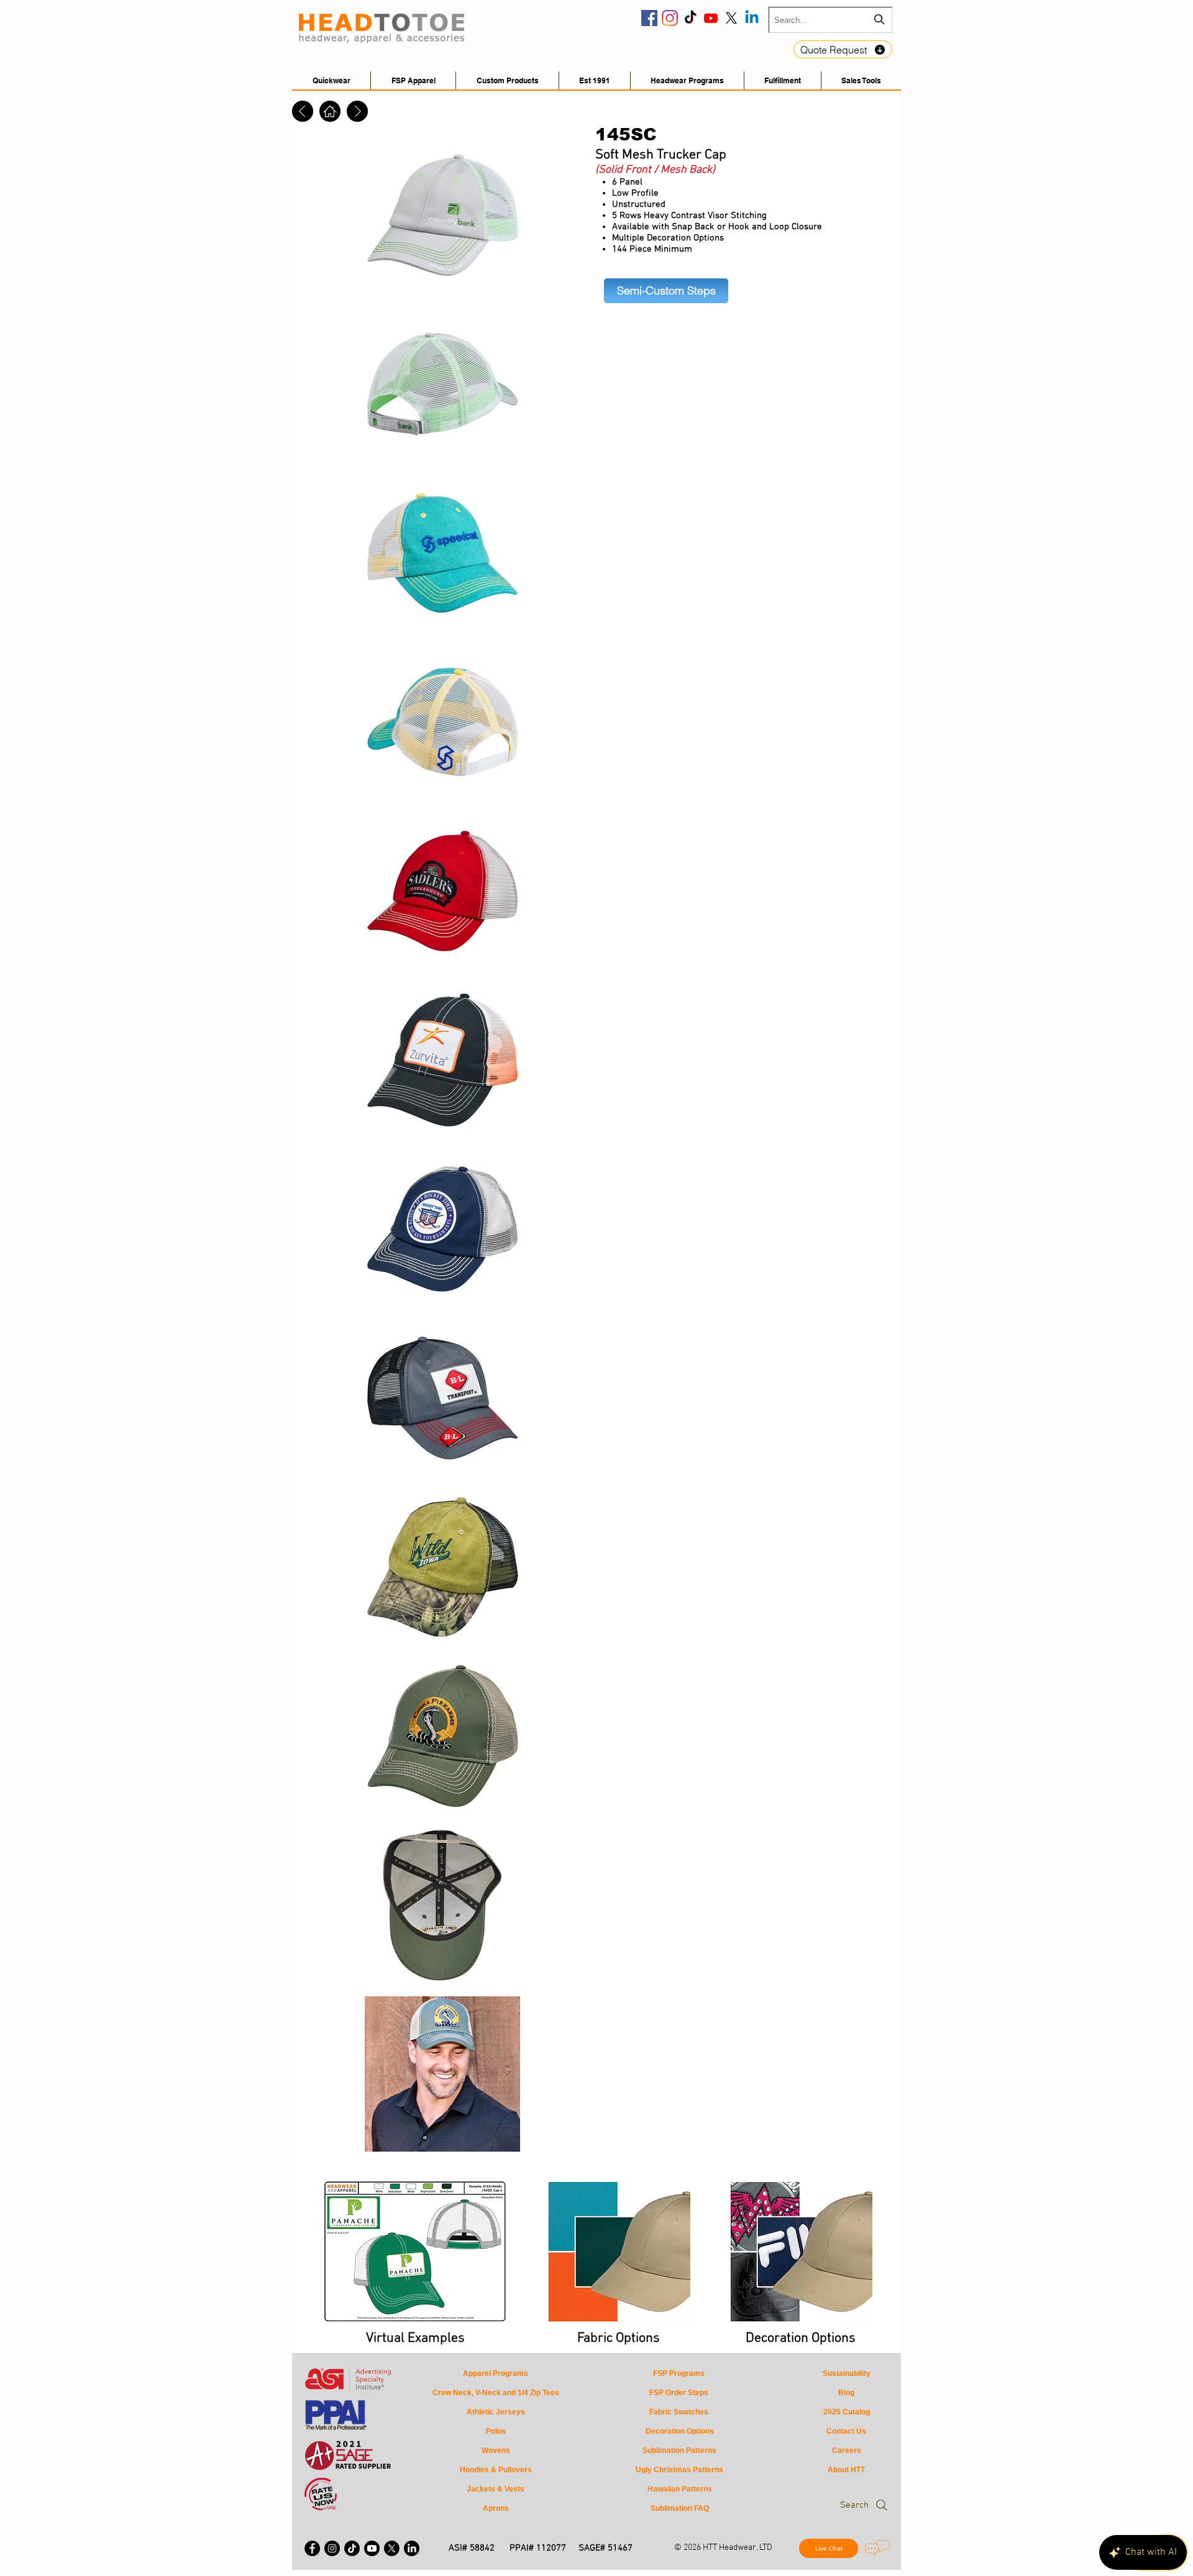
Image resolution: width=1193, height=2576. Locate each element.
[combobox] (830, 20)
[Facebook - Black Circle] (312, 2548)
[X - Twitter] (392, 2548)
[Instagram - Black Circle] (332, 2548)
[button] (861, 80)
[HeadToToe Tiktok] (690, 18)
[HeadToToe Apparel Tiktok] (352, 2548)
